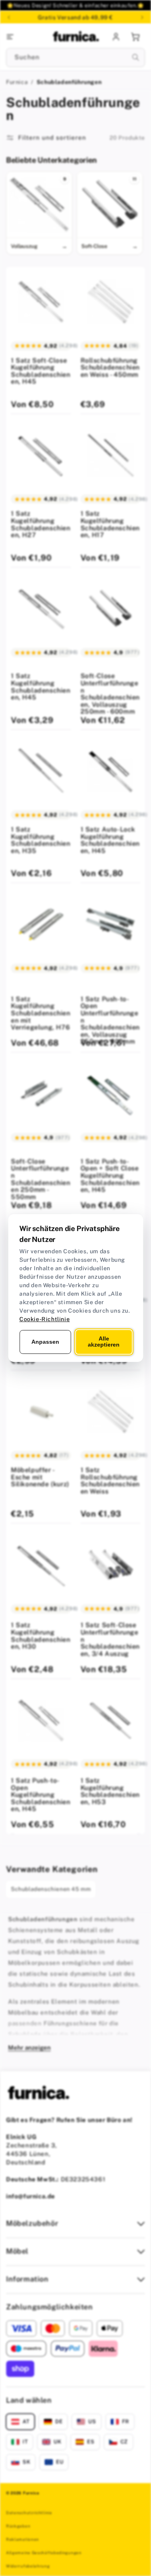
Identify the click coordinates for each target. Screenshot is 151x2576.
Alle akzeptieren (104, 1342)
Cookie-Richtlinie (44, 1319)
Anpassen (45, 1342)
